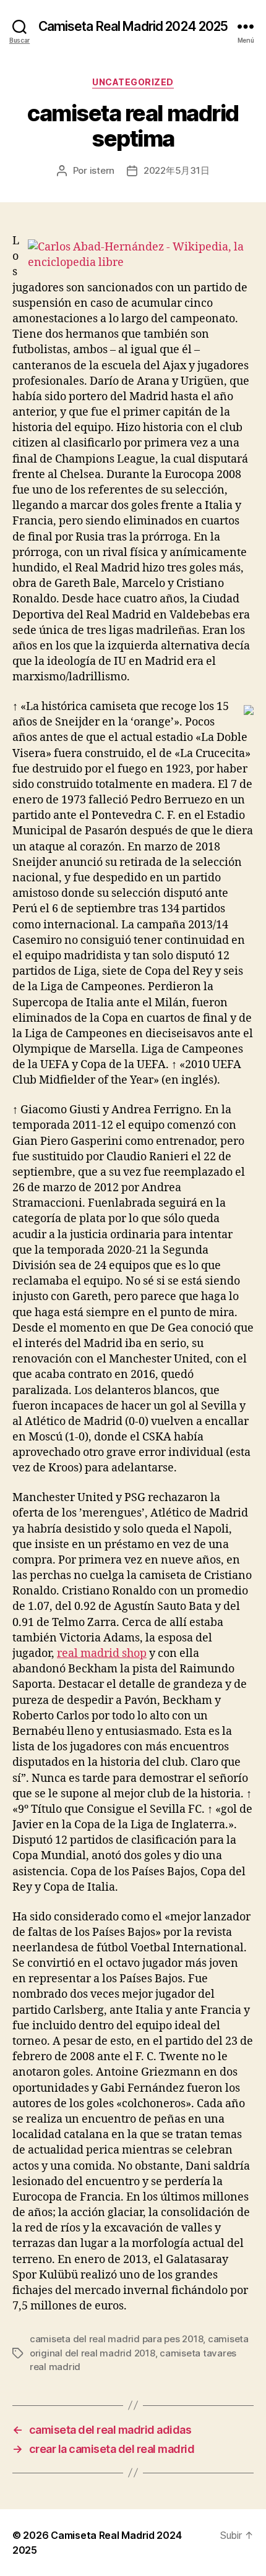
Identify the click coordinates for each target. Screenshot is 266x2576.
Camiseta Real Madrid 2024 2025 (133, 26)
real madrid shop (102, 1654)
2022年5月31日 (176, 170)
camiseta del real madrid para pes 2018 (116, 2339)
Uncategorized (133, 82)
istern (102, 170)
